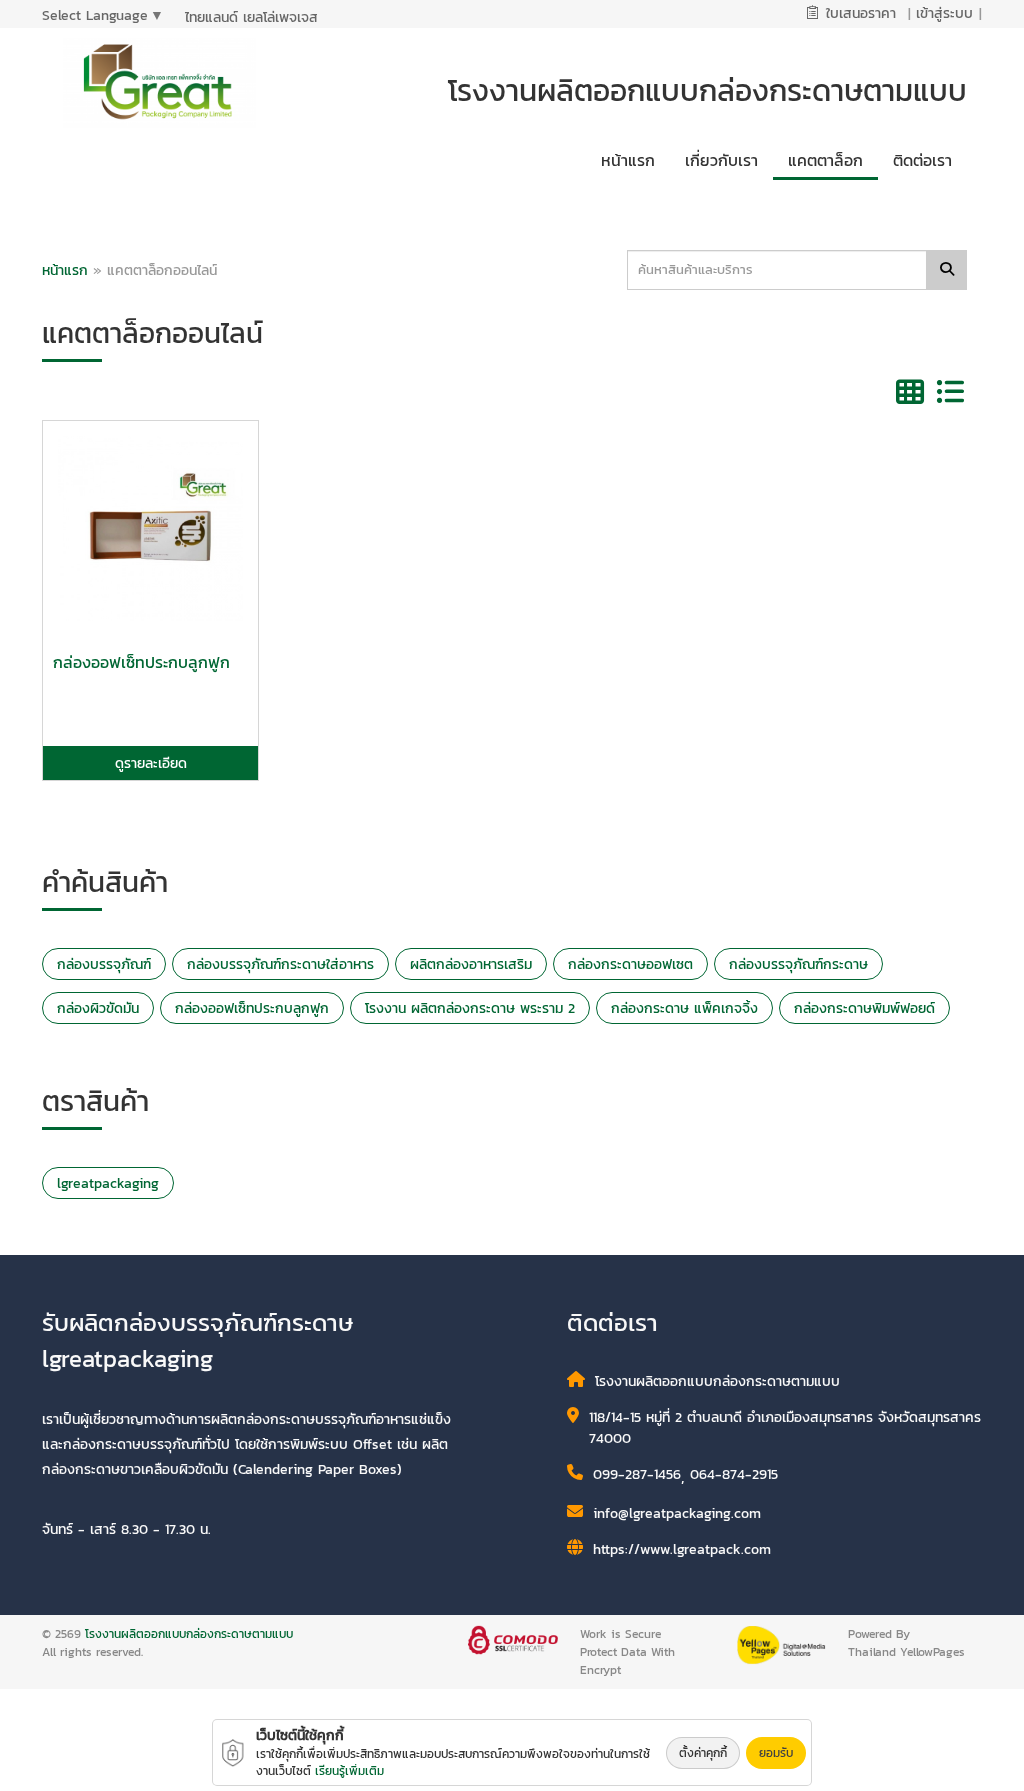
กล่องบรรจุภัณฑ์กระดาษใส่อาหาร (280, 964)
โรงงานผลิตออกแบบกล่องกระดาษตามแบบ (189, 1634)
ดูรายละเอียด (151, 763)
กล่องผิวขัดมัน (98, 1008)
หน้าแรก (65, 270)
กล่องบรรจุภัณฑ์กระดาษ (798, 964)
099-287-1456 (637, 1474)
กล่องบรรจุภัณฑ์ (104, 964)
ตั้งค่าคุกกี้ (703, 1753)
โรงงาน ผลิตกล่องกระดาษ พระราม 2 (470, 1008)
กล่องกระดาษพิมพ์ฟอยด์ (864, 1008)
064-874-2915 (734, 1474)
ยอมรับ (776, 1753)
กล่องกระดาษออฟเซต (630, 964)
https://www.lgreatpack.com (682, 1549)
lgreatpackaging (108, 1183)
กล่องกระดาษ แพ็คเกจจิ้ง (684, 1008)
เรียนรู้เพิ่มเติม (349, 1771)
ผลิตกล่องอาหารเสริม (471, 964)
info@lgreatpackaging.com (677, 1513)
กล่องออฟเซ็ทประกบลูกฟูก (252, 1008)
